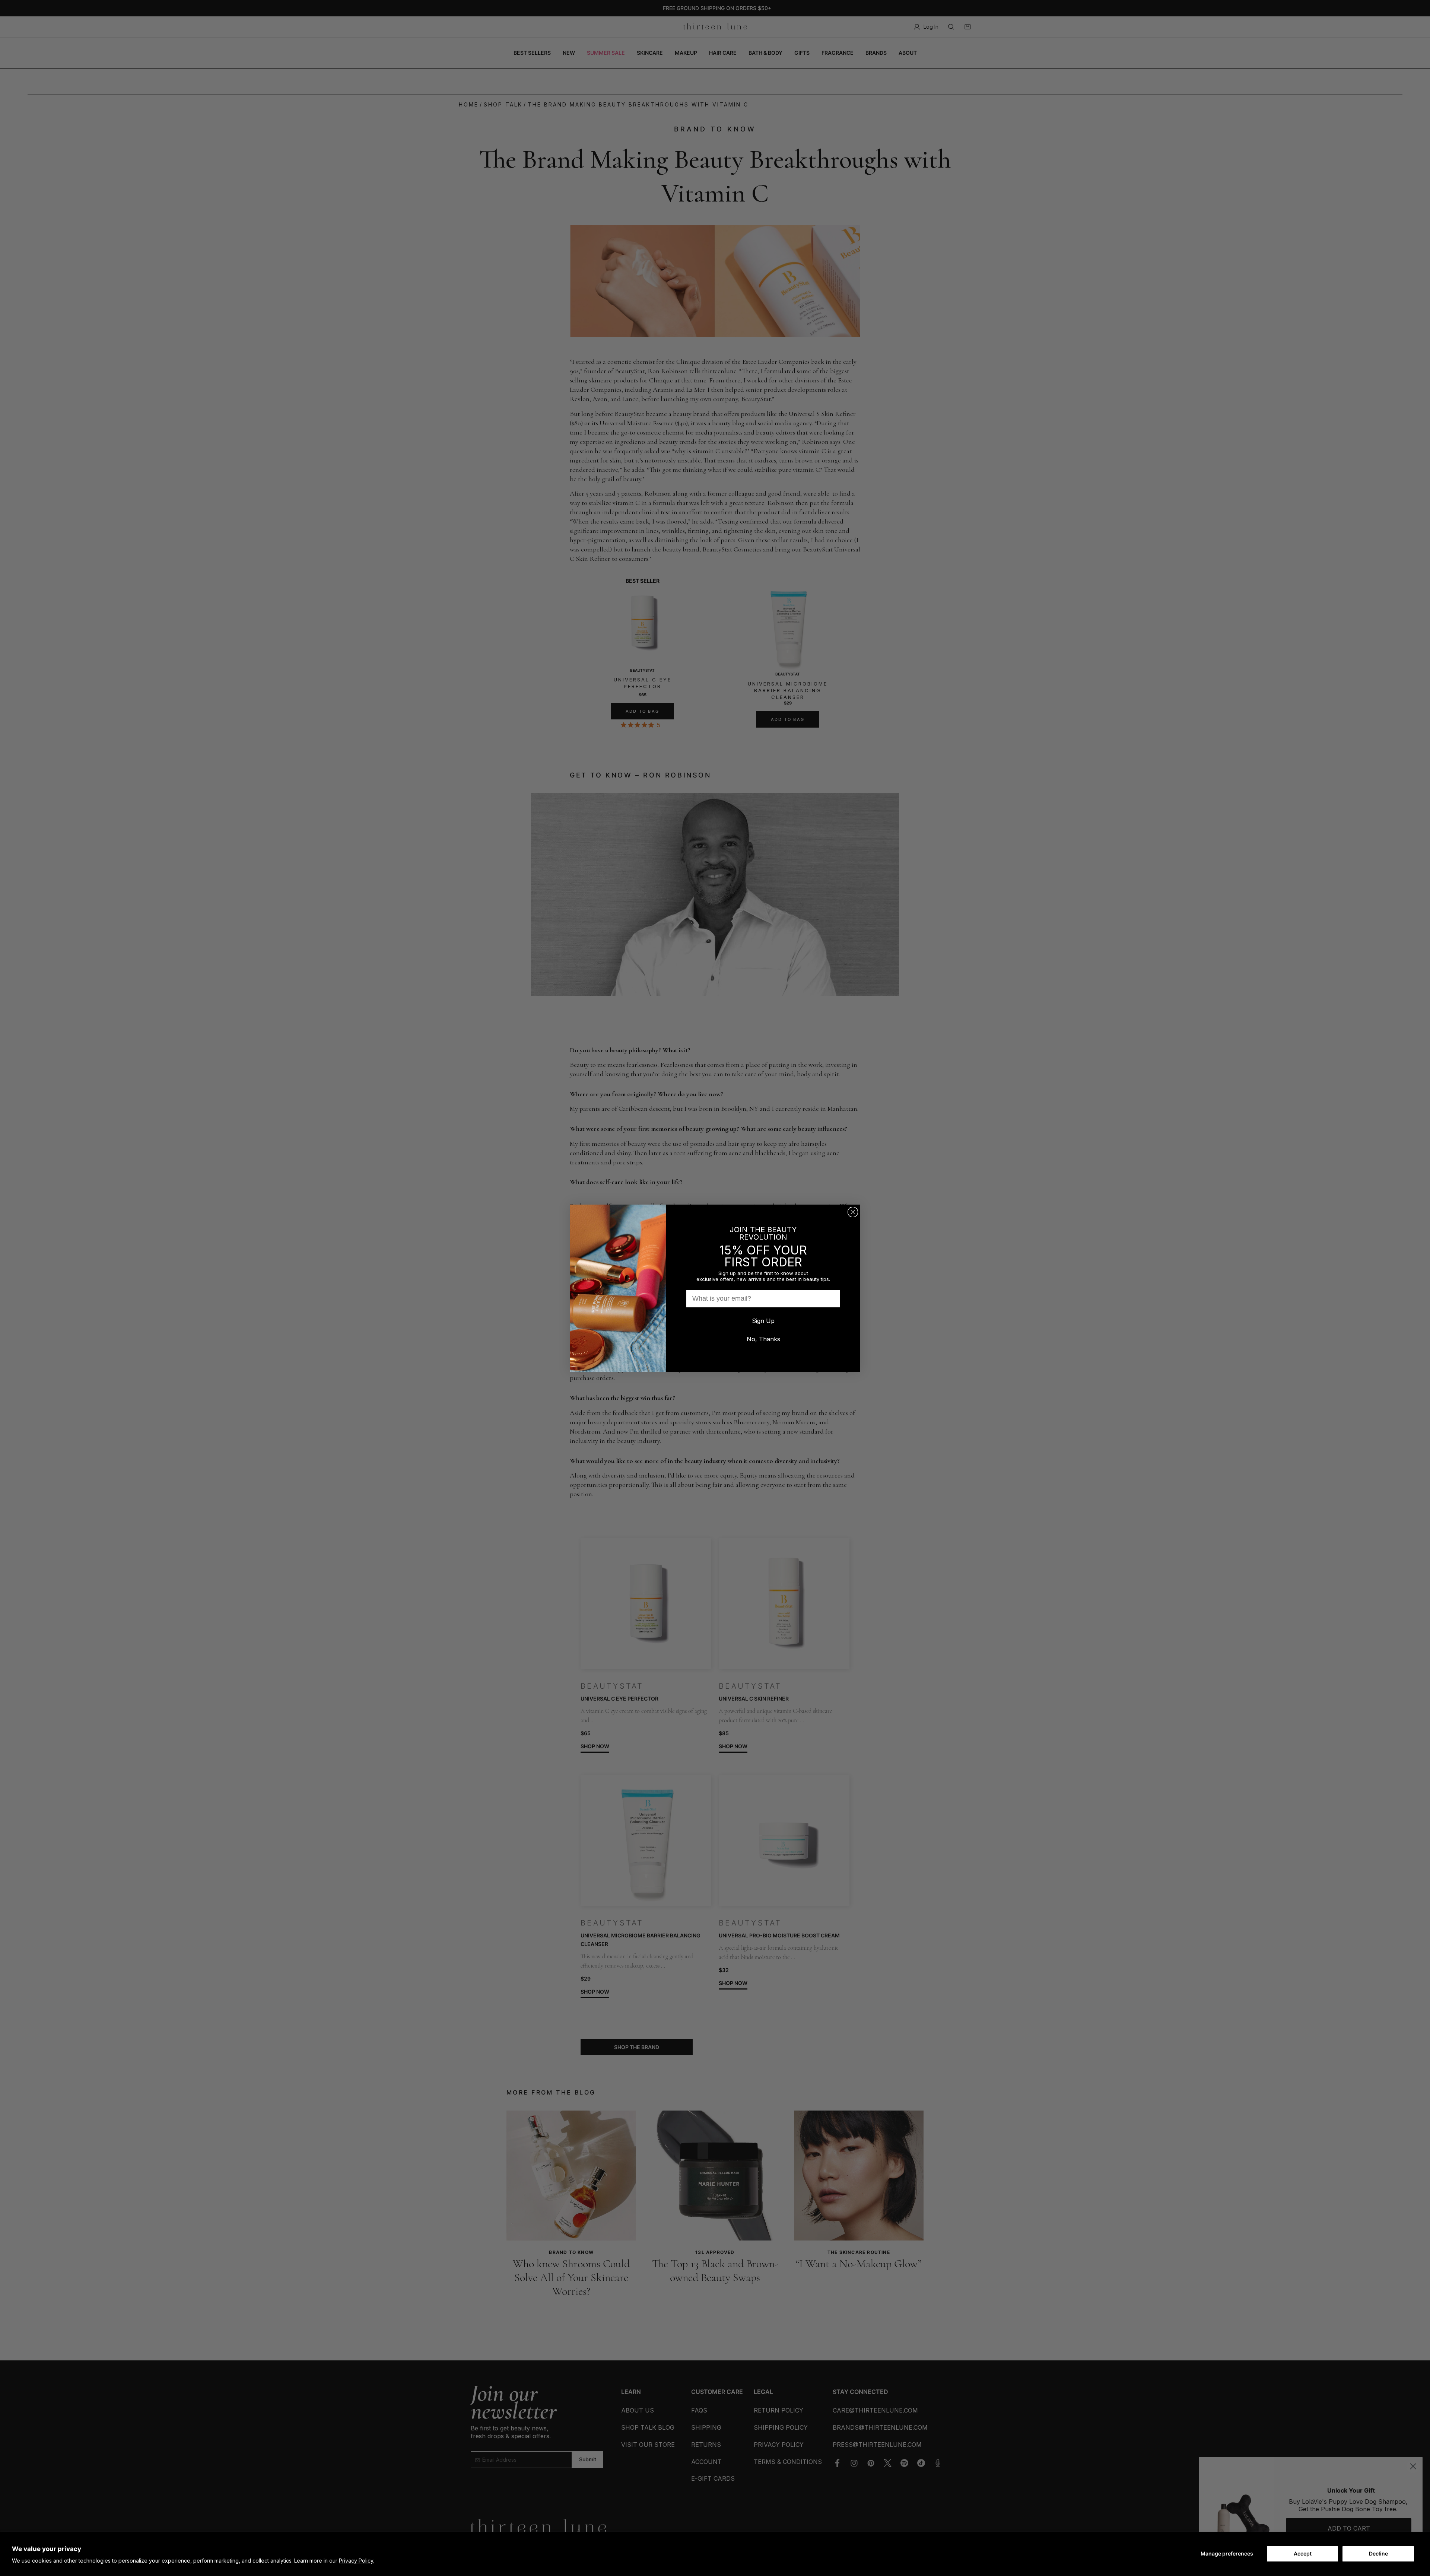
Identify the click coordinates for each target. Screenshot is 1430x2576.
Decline (1378, 2553)
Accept (1303, 2553)
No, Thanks (763, 1339)
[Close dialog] (853, 1212)
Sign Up (763, 1321)
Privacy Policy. (357, 2561)
